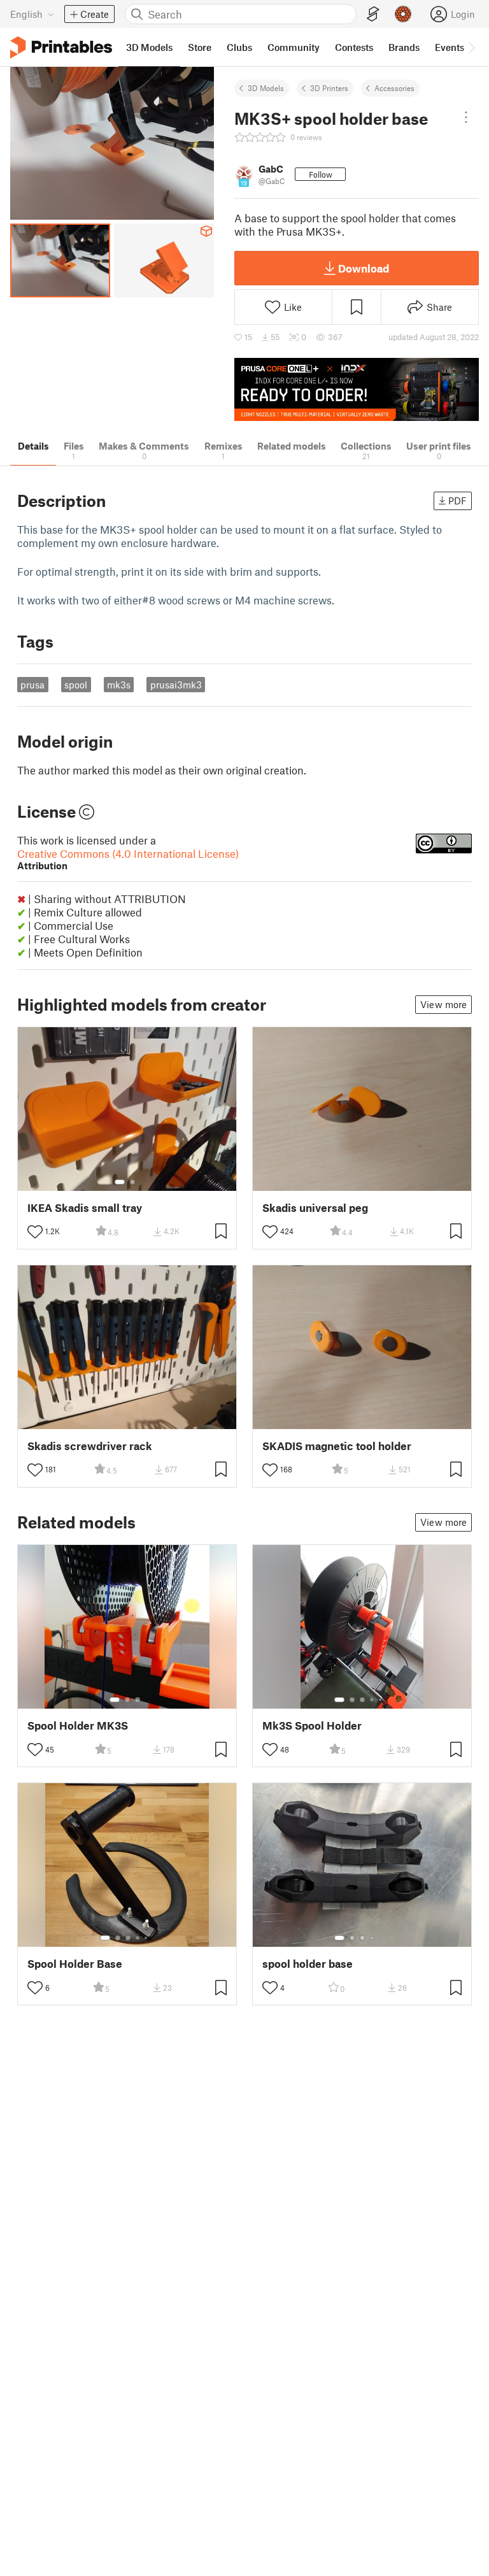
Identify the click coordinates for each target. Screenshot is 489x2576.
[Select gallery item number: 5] (381, 1700)
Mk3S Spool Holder (312, 1726)
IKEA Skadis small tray (85, 1208)
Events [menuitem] (450, 47)
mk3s (119, 685)
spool (76, 685)
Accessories (394, 88)
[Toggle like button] (35, 1232)
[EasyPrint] (373, 14)
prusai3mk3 (176, 685)
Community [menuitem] (294, 47)
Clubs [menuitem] (239, 47)
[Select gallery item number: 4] (372, 1700)
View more (443, 1004)
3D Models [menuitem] (149, 47)
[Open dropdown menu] (466, 117)
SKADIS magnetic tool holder (337, 1446)
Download (364, 268)
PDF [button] (457, 501)
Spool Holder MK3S (78, 1726)
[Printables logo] (61, 47)
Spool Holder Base (75, 1964)
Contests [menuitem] (354, 47)
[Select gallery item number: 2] (132, 1182)
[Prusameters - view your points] (403, 14)
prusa (32, 685)
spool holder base (308, 1964)
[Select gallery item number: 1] (120, 1182)
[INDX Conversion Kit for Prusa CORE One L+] (357, 389)
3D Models (266, 88)
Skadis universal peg (315, 1208)
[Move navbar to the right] (471, 47)
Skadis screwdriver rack (90, 1446)
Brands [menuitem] (404, 47)
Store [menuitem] (200, 47)
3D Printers (329, 88)
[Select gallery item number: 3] (138, 1700)
